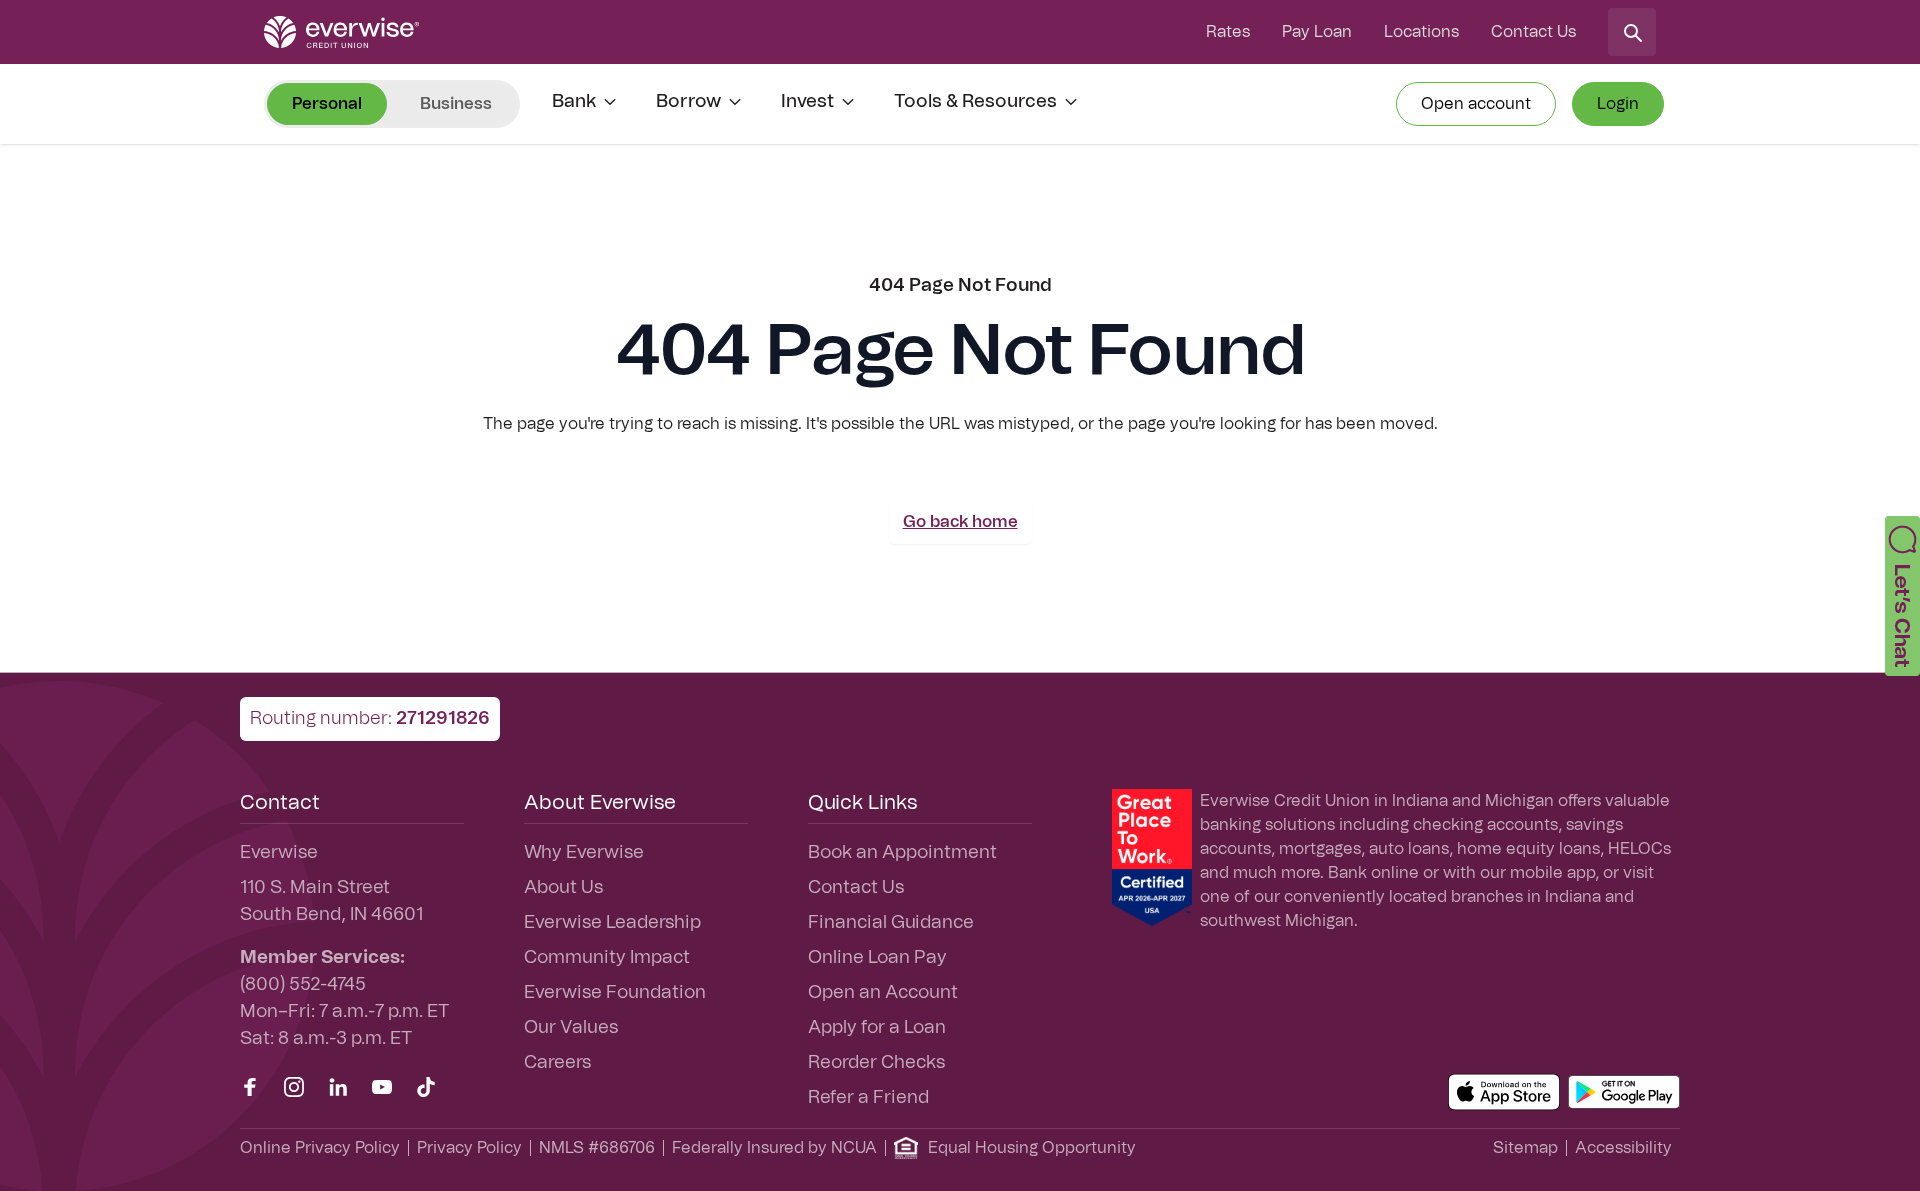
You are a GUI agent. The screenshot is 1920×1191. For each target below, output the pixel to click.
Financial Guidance (891, 923)
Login (1618, 104)
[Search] (1632, 32)
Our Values (571, 1028)
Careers (557, 1063)
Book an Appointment (902, 853)
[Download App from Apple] (1504, 1092)
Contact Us (1533, 32)
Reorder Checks (876, 1063)
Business (456, 104)
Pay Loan (1317, 32)
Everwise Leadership (612, 923)
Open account (1476, 104)
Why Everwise (584, 853)
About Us (563, 888)
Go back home (960, 522)
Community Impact (607, 958)
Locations (1421, 32)
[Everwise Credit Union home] (341, 32)
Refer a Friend (868, 1098)
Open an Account (883, 993)
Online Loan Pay (877, 958)
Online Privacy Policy (320, 1148)
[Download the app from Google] (1624, 1092)
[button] (1902, 596)
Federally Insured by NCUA (774, 1148)
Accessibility (1623, 1148)
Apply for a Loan (877, 1028)
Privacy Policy (469, 1148)
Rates (1228, 32)
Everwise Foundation (615, 993)
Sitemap (1525, 1148)
